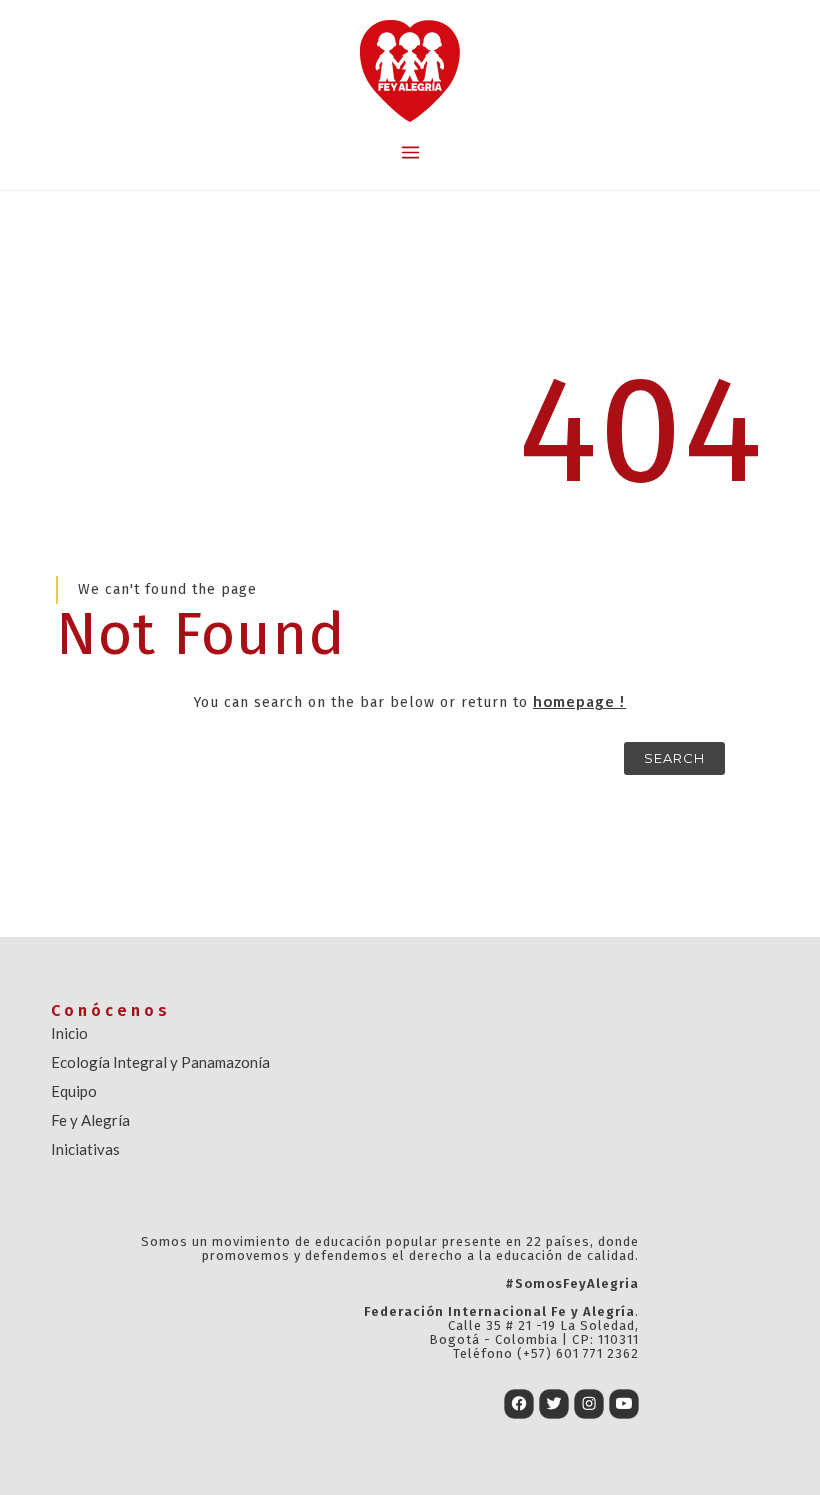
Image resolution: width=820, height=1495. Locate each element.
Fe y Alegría (90, 1120)
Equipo (74, 1091)
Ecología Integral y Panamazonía (160, 1062)
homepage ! (579, 701)
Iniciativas (85, 1149)
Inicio (69, 1033)
